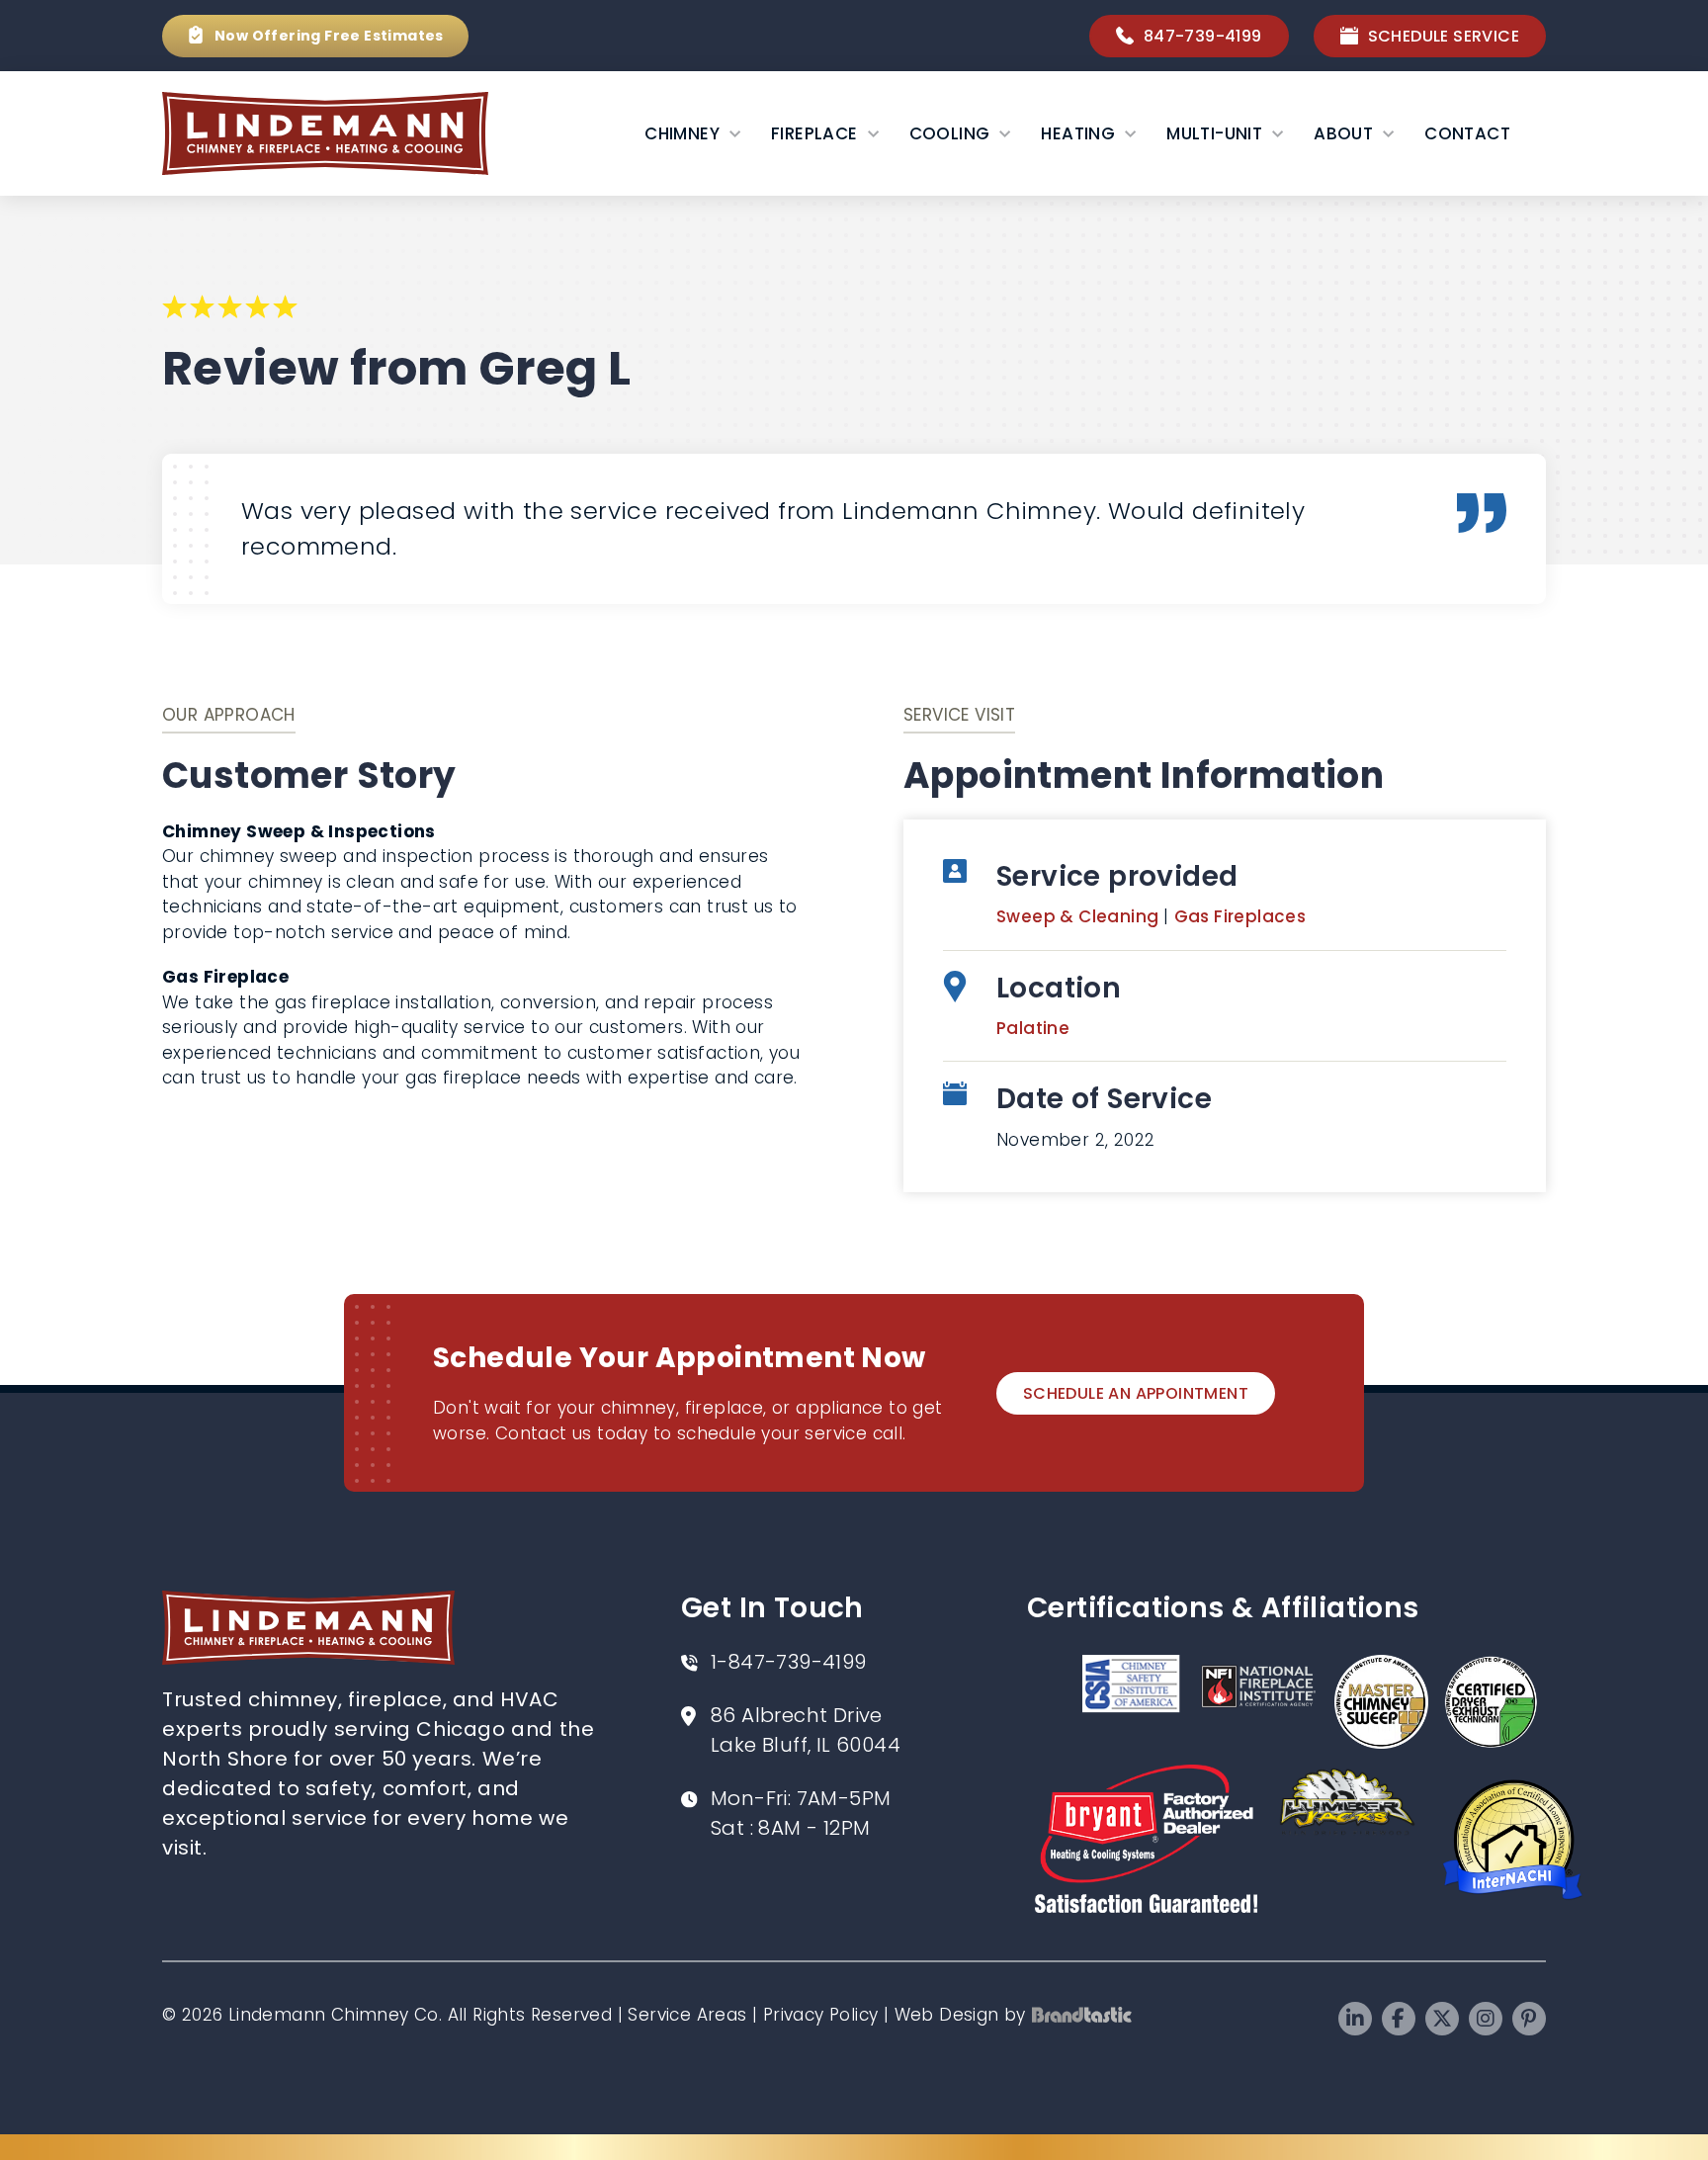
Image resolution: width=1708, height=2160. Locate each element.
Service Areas (687, 2015)
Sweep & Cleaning (1080, 916)
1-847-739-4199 (789, 1662)
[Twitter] (1442, 2019)
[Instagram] (1486, 2019)
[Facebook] (1399, 2019)
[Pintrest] (1529, 2019)
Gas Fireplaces (1240, 916)
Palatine (1033, 1028)
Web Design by (960, 2015)
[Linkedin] (1355, 2019)
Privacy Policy (821, 2015)
